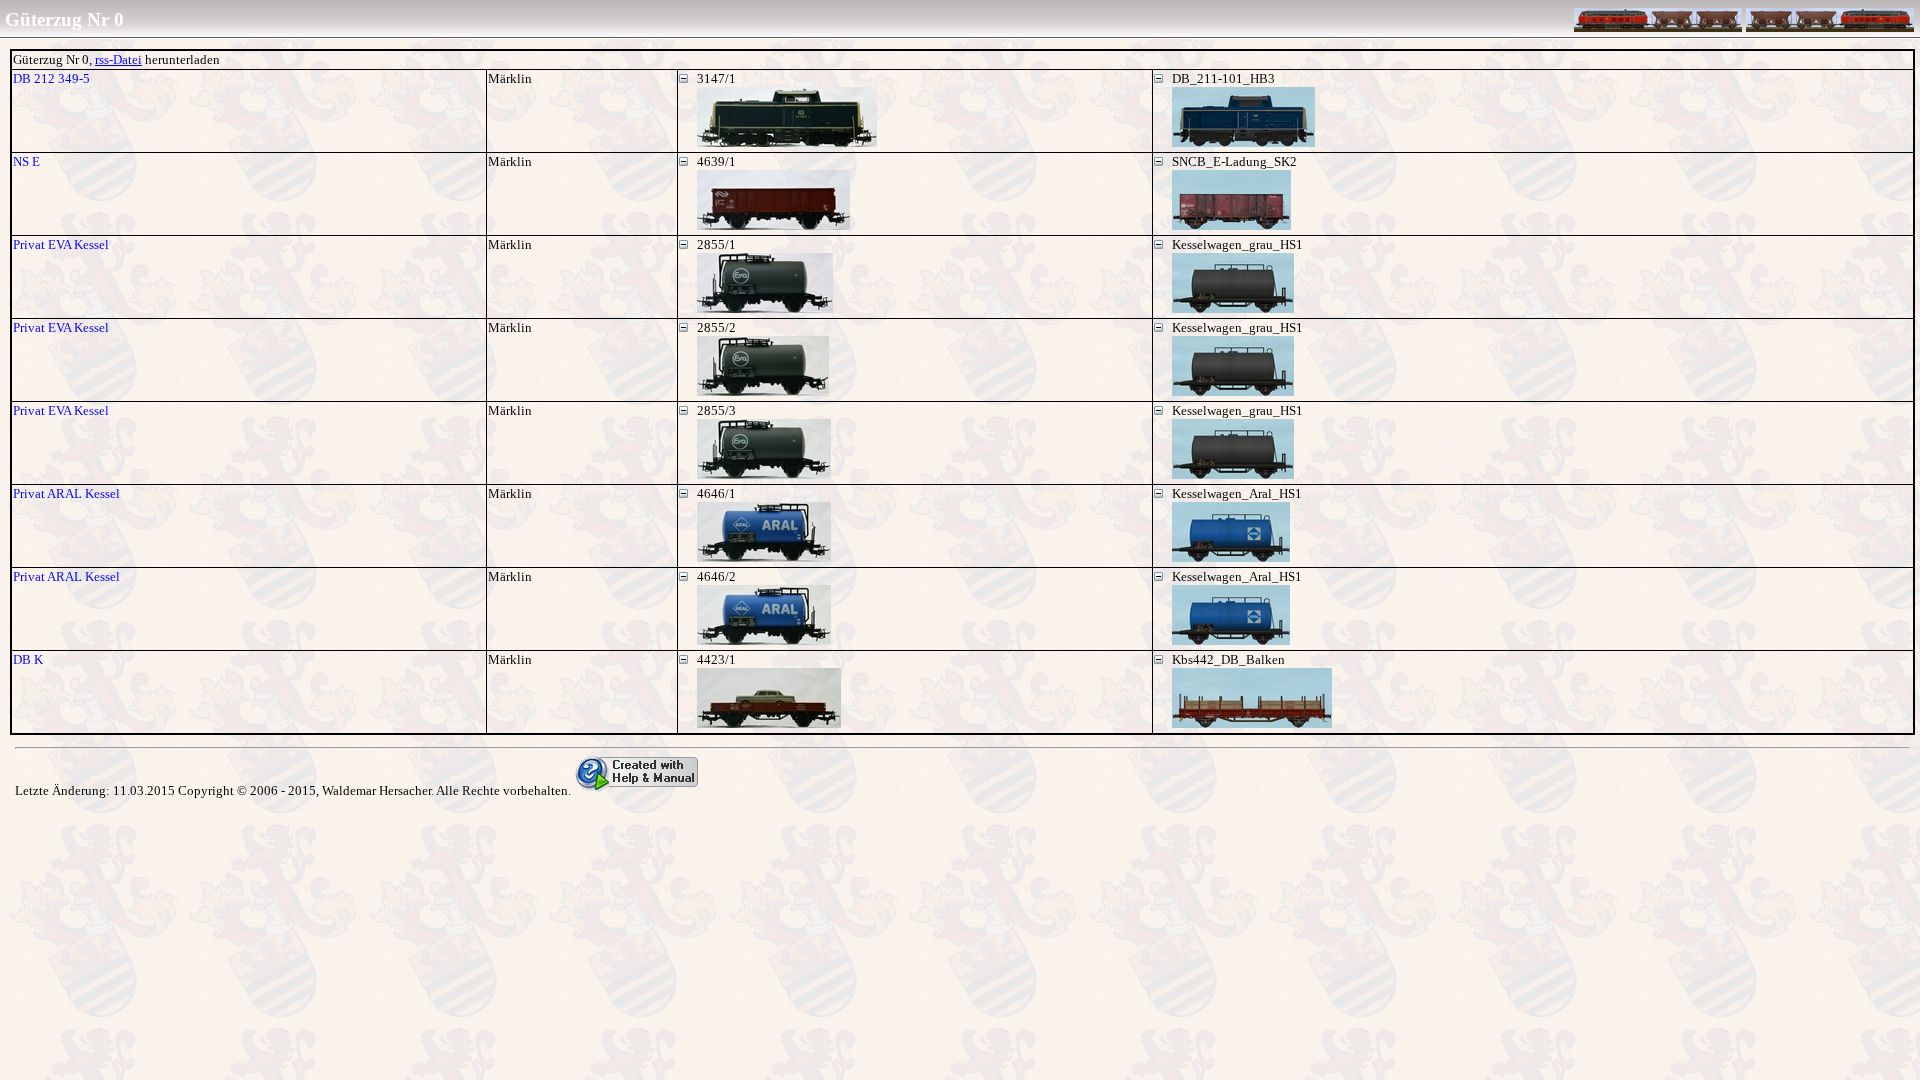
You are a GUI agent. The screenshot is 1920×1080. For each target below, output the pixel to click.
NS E (26, 161)
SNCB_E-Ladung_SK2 (1234, 161)
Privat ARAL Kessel (66, 493)
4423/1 (716, 659)
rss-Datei (118, 59)
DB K (28, 659)
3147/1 (716, 78)
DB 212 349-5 (51, 78)
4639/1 (716, 161)
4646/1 (716, 493)
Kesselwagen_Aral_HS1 (1237, 493)
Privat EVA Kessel (61, 244)
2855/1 (716, 244)
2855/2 (716, 327)
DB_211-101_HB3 (1223, 78)
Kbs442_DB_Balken (1228, 659)
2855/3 (716, 410)
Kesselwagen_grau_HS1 (1237, 244)
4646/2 (716, 576)
